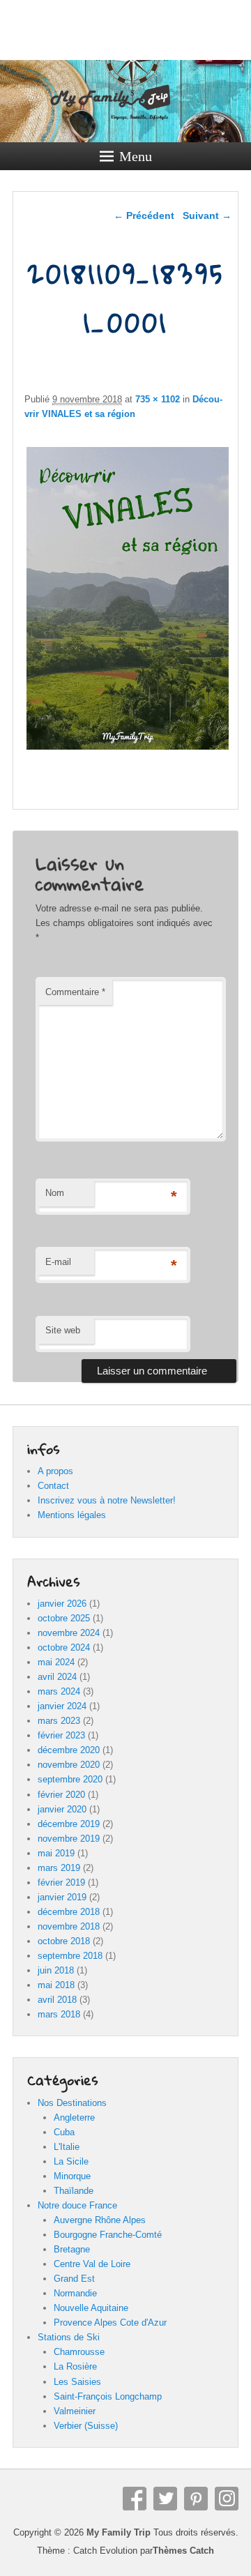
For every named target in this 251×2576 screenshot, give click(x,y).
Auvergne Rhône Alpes (100, 2220)
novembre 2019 (69, 1839)
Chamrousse (79, 2352)
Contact (53, 1486)
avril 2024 (57, 1677)
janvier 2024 (62, 1706)
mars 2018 (59, 2014)
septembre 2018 (70, 1956)
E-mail (58, 1262)
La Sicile (71, 2161)
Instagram (227, 2499)
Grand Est (74, 2279)
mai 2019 (56, 1853)
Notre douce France (77, 2205)
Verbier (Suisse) (86, 2426)
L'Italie (67, 2147)
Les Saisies (77, 2382)
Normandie (75, 2293)
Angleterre (74, 2117)
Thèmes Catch (183, 2551)
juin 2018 (56, 1970)
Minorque (72, 2176)
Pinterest (196, 2499)
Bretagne (72, 2249)
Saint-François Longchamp (108, 2396)
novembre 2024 (69, 1633)
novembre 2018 (69, 1926)
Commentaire (75, 992)
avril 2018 (57, 2000)
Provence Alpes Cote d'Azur (110, 2323)
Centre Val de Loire (92, 2264)
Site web (63, 1330)
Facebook (135, 2499)
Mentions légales (72, 1515)
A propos (55, 1471)
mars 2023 (59, 1721)
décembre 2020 (69, 1750)
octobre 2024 (64, 1647)
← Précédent (144, 215)
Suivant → (207, 215)
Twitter (165, 2499)
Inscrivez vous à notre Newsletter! (107, 1500)
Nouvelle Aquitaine (91, 2308)
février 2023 (61, 1735)
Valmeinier (75, 2411)
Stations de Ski (69, 2337)
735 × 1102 (158, 399)
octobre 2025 (64, 1618)
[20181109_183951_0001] (127, 749)
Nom (55, 1193)
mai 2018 (56, 1985)
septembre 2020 (70, 1779)
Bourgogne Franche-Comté (108, 2235)
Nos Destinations (72, 2103)
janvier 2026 (62, 1604)
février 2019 (61, 1882)
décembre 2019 (69, 1824)
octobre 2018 (64, 1941)
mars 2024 (59, 1691)
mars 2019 (59, 1868)
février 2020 (61, 1795)
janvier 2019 (62, 1897)
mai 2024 (56, 1662)
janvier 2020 (62, 1809)
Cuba (64, 2132)
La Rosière (75, 2366)
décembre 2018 (69, 1912)
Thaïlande (74, 2191)
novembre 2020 (69, 1765)
